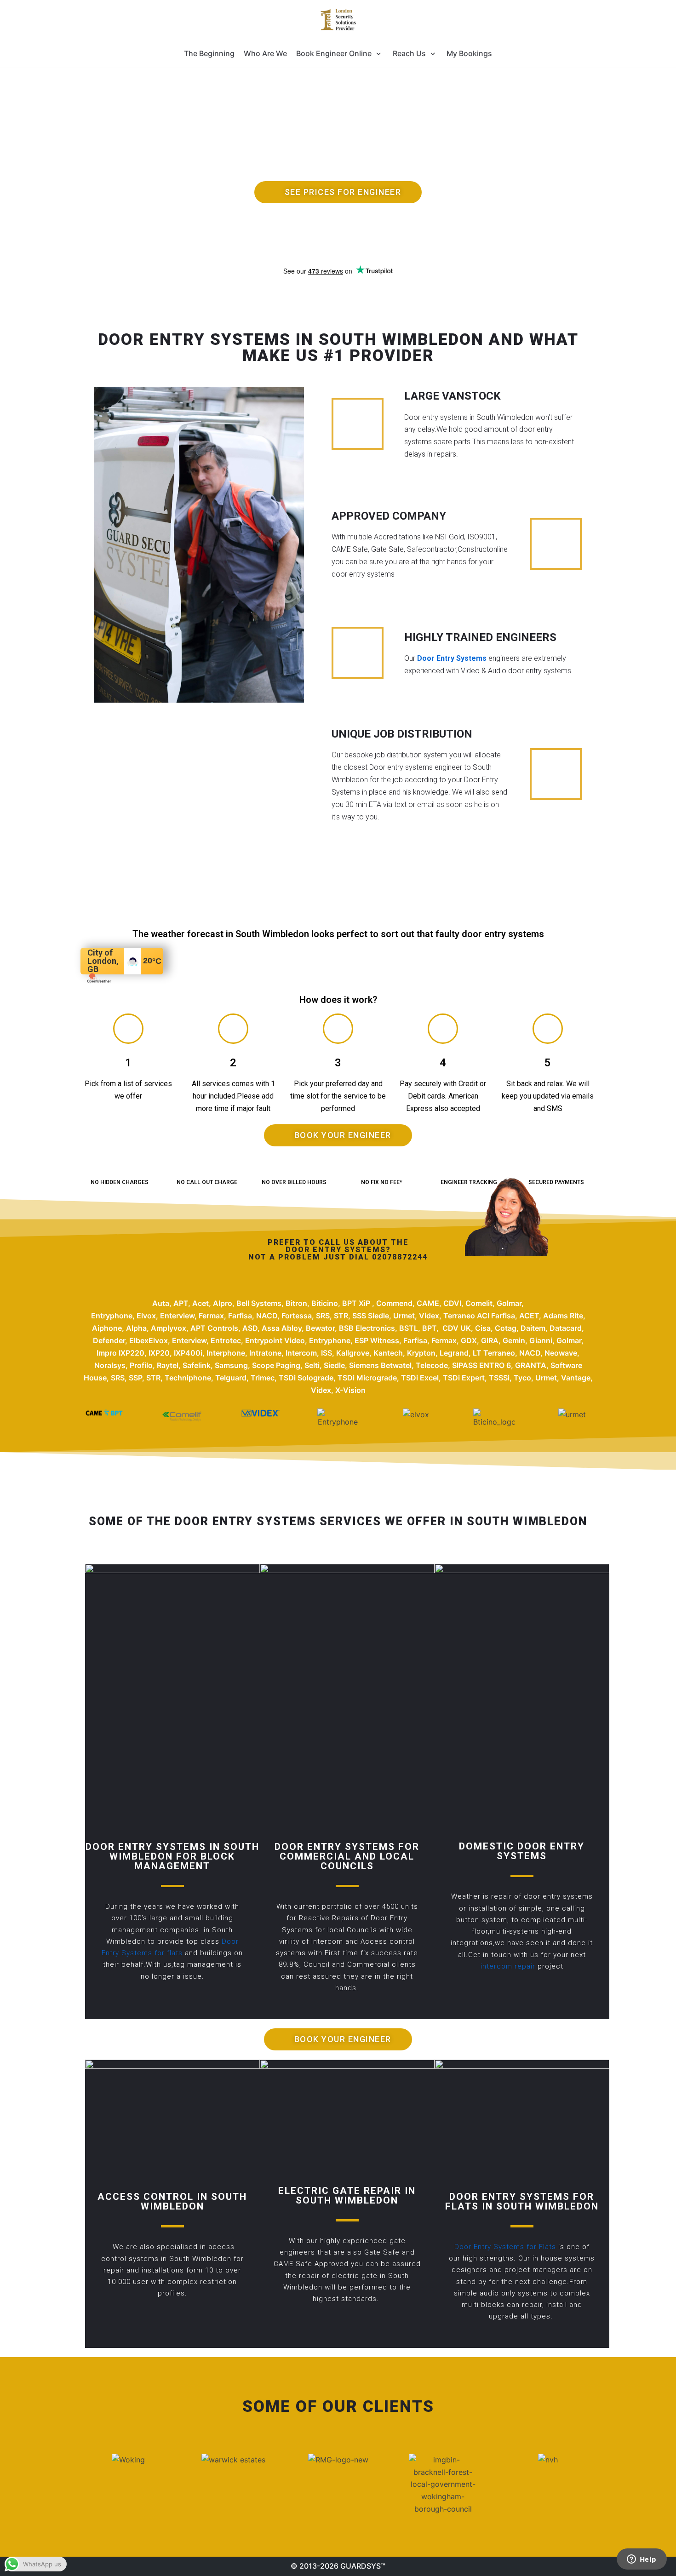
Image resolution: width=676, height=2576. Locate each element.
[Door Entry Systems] (338, 20)
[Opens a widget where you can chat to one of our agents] (642, 2560)
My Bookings (469, 53)
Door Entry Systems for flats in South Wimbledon (522, 2201)
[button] (338, 192)
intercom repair (509, 1966)
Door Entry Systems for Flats (506, 2247)
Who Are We (265, 53)
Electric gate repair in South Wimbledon (347, 2195)
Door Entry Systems (452, 658)
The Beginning (209, 53)
